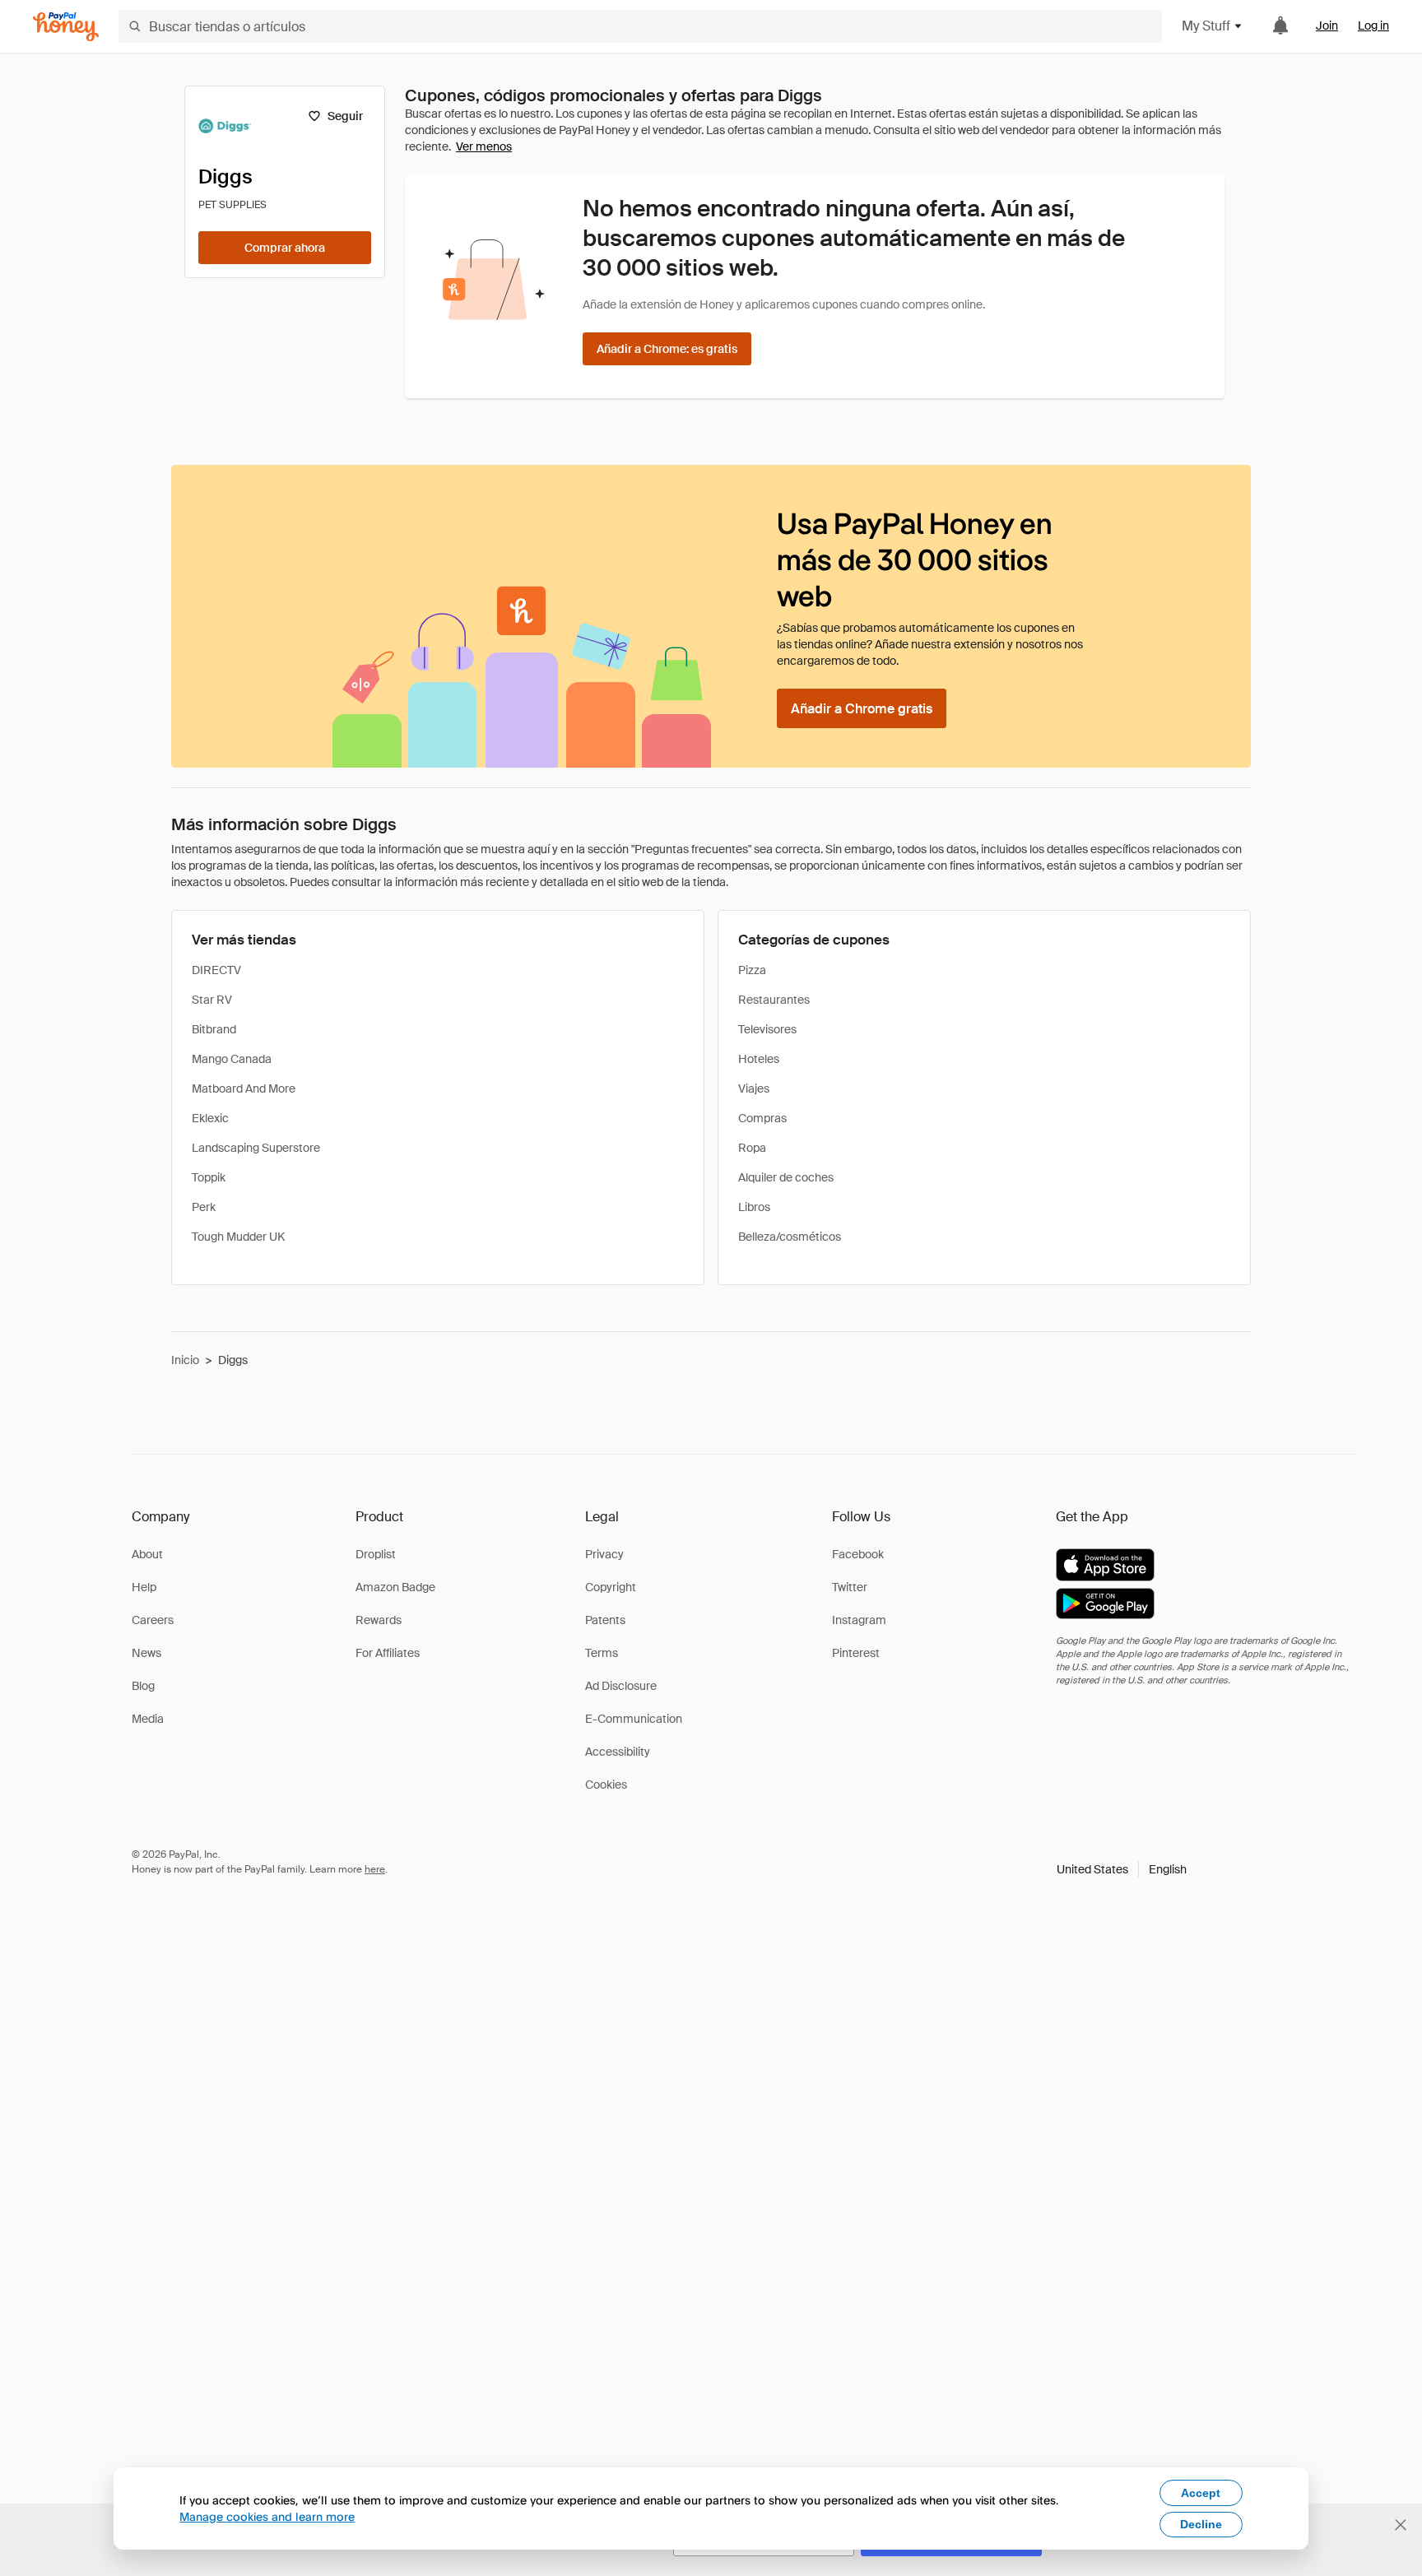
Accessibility (618, 1752)
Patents (605, 1620)
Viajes (754, 1088)
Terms (602, 1653)
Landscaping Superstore (256, 1148)
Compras (762, 1118)
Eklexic (210, 1118)
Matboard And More (244, 1088)
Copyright (611, 1587)
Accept (1201, 2493)
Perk (204, 1207)
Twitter (850, 1587)
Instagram (859, 1620)
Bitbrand (214, 1029)
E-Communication (634, 1719)
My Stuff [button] (1206, 26)
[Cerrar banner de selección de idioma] (1401, 2525)
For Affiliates (388, 1653)
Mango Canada (232, 1059)
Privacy (604, 1554)
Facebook (858, 1554)
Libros (754, 1207)
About (147, 1554)
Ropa (752, 1148)
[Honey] (66, 27)
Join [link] (1327, 26)
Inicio (185, 1360)
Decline (1201, 2524)
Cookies (606, 1785)
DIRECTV (216, 970)
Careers (153, 1620)
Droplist (376, 1554)
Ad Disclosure (621, 1686)
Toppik (209, 1177)
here (375, 1869)
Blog (143, 1686)
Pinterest (856, 1653)
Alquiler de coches (786, 1177)
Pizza (752, 970)
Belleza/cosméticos (790, 1237)
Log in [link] (1373, 26)
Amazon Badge (395, 1587)
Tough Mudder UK (238, 1237)
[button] (1122, 1869)
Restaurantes (774, 1000)
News (146, 1653)
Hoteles (759, 1059)
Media (148, 1719)
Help (144, 1587)
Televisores (767, 1029)
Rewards (379, 1620)
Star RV (212, 1000)
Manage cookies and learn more (267, 2516)
